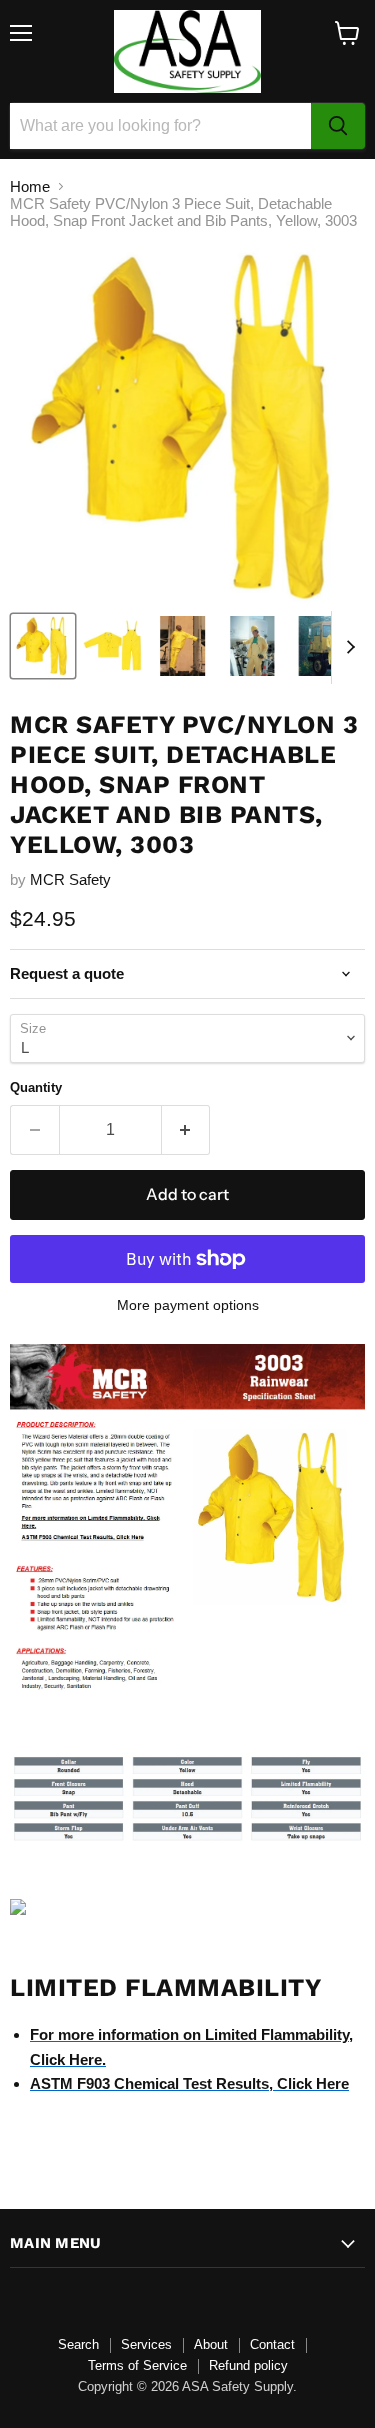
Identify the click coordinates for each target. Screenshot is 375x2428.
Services (146, 2344)
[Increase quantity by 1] (186, 1130)
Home (30, 186)
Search (78, 2344)
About (211, 2344)
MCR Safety (70, 879)
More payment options (188, 1305)
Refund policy (248, 2365)
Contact (272, 2344)
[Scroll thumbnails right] (347, 648)
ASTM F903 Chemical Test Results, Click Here (189, 2083)
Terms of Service (137, 2365)
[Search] (338, 126)
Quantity (36, 1087)
